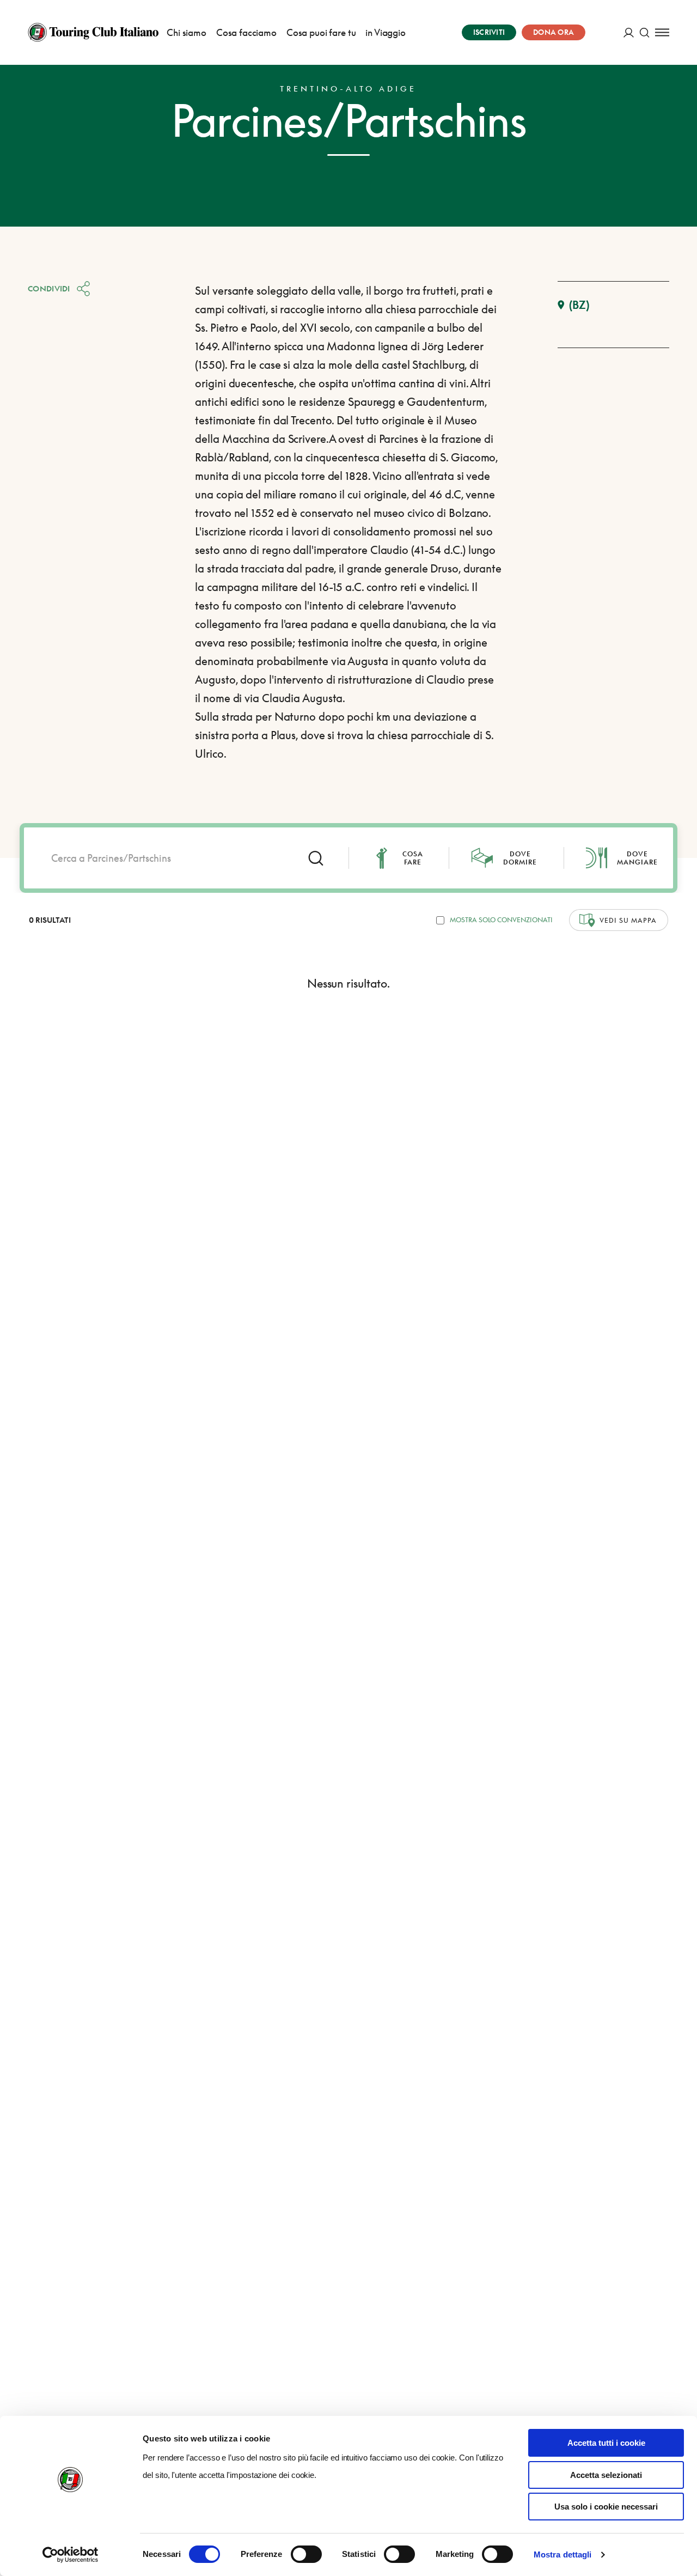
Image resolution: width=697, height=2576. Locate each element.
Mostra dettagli (563, 2554)
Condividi (49, 288)
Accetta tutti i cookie (606, 2443)
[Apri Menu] (662, 32)
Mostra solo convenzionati (501, 920)
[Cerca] (644, 32)
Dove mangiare (637, 858)
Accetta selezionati (606, 2475)
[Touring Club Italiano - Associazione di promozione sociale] (93, 32)
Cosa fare (413, 858)
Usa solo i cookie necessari (606, 2507)
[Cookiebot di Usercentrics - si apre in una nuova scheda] (71, 2555)
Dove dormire (520, 858)
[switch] (306, 2554)
